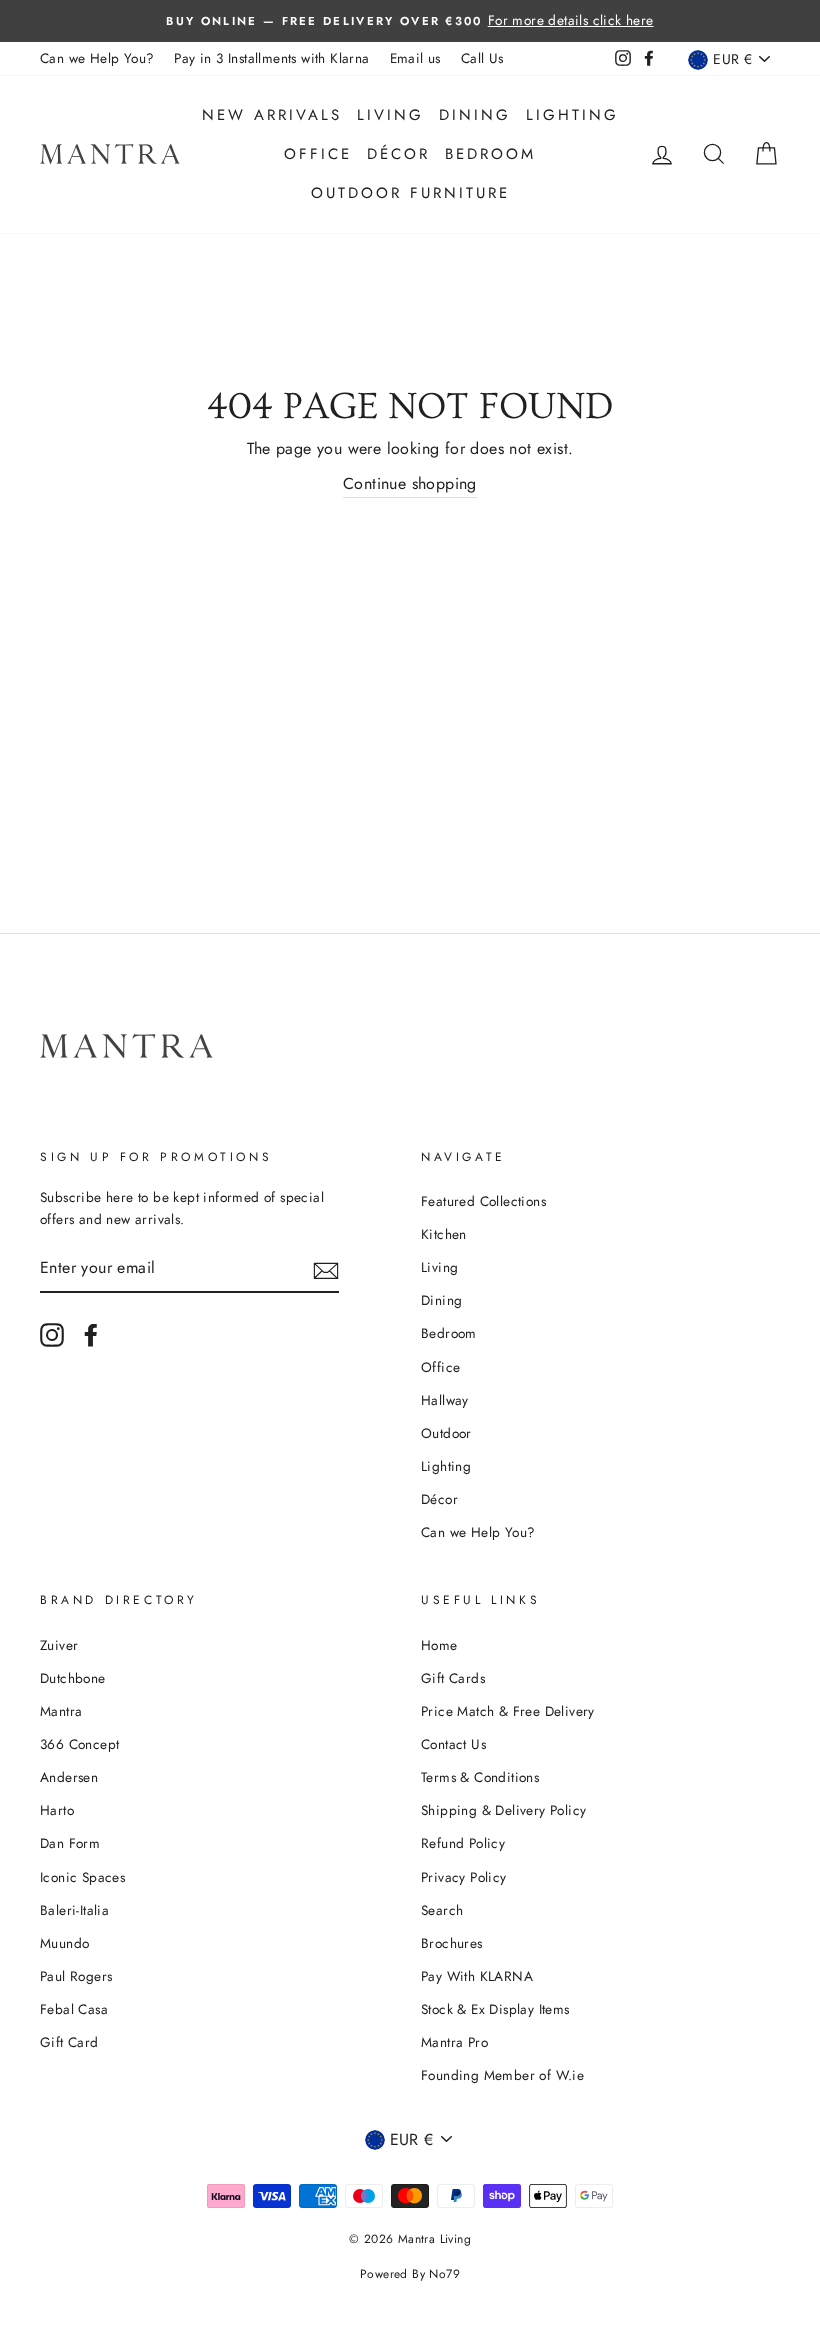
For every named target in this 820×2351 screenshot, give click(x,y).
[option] (410, 21)
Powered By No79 (410, 2274)
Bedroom (490, 154)
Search (442, 1910)
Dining (475, 115)
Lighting (572, 115)
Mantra (61, 1711)
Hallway (445, 1400)
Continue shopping (410, 483)
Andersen (69, 1777)
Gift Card (69, 2042)
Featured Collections (483, 1201)
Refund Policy (463, 1843)
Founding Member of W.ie (502, 2075)
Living (390, 115)
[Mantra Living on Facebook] (91, 1335)
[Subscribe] (326, 1269)
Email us (415, 58)
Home (439, 1645)
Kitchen (444, 1234)
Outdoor (446, 1433)
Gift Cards (453, 1678)
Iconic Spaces (82, 1877)
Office (318, 154)
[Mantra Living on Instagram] (52, 1335)
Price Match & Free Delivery (508, 1711)
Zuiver (59, 1645)
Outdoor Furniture (410, 193)
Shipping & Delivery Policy (503, 1810)
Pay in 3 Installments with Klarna (271, 58)
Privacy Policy (464, 1877)
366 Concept (79, 1744)
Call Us (482, 58)
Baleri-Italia (74, 1910)
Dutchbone (73, 1678)
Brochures (452, 1943)
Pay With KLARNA (477, 1976)
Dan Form (70, 1843)
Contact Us (453, 1744)
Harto (57, 1810)
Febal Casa (74, 2009)
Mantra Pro (454, 2042)
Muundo (64, 1943)
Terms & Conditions (480, 1777)
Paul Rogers (76, 1976)
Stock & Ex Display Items (495, 2009)
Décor (398, 154)
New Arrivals (272, 115)
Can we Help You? (97, 58)
